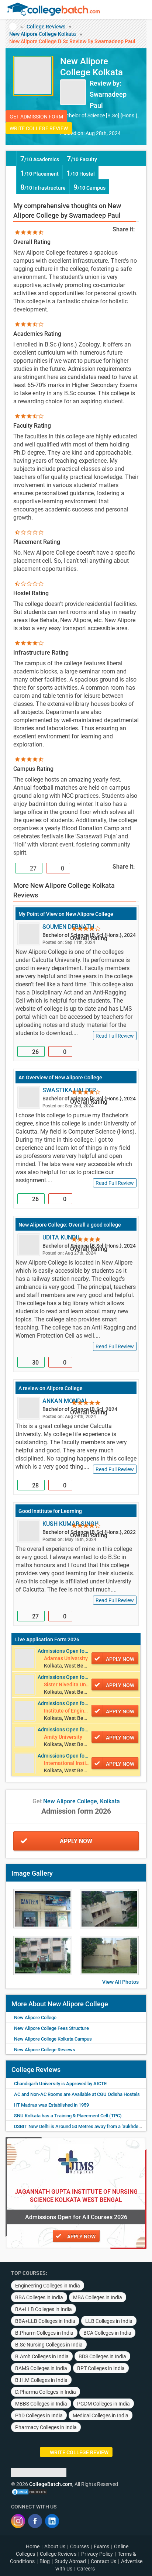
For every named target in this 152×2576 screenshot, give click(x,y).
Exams (101, 2546)
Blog (45, 2561)
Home (33, 2546)
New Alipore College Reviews (45, 2050)
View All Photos (120, 1982)
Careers (86, 2569)
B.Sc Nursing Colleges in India (49, 2345)
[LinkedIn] (52, 2521)
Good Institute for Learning (50, 1511)
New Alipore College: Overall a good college (70, 1225)
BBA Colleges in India (39, 2297)
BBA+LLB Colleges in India (45, 2321)
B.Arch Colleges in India (42, 2356)
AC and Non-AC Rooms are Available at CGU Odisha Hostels (77, 2094)
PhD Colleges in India (39, 2415)
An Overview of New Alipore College (60, 1077)
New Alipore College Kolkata (43, 34)
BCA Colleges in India (107, 2333)
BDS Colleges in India (102, 2356)
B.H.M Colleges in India (41, 2380)
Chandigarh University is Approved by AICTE (60, 2084)
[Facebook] (35, 2521)
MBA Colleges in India (98, 2297)
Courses (80, 2546)
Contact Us (103, 2561)
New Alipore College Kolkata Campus (53, 2039)
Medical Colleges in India (101, 2415)
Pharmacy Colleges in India (46, 2427)
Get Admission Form (36, 117)
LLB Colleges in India (109, 2321)
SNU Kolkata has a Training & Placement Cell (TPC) (68, 2116)
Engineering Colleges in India (48, 2286)
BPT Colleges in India (101, 2368)
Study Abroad (70, 2561)
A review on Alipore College (51, 1388)
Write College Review (39, 128)
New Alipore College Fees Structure (51, 2028)
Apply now (120, 1659)
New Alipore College (35, 2018)
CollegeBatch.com (51, 2484)
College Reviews (46, 27)
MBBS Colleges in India (41, 2404)
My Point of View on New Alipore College (66, 914)
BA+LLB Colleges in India (44, 2309)
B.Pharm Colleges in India (44, 2333)
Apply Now (76, 1841)
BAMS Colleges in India (41, 2368)
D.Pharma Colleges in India (46, 2392)
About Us (55, 2546)
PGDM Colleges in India (103, 2404)
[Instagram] (18, 2521)
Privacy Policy (97, 2554)
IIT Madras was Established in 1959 (51, 2105)
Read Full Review (115, 1036)
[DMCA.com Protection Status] (30, 2491)
